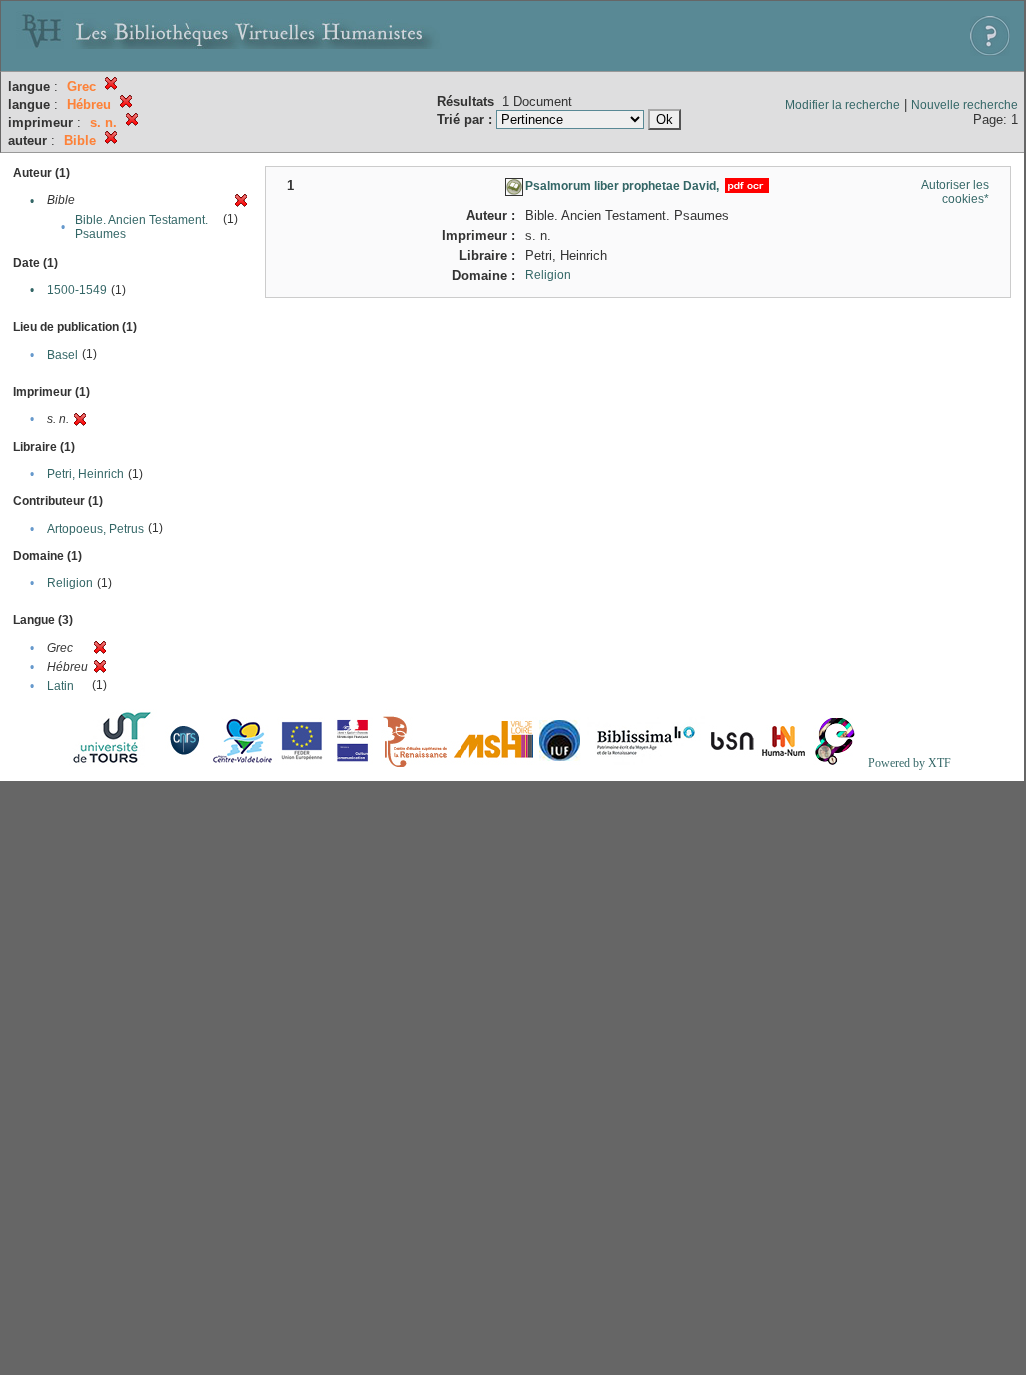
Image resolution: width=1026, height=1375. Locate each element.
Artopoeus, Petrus (95, 529)
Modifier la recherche (842, 105)
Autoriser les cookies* (955, 192)
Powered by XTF (909, 763)
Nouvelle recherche (964, 105)
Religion (70, 583)
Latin (60, 686)
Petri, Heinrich (85, 474)
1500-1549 (77, 290)
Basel (62, 355)
